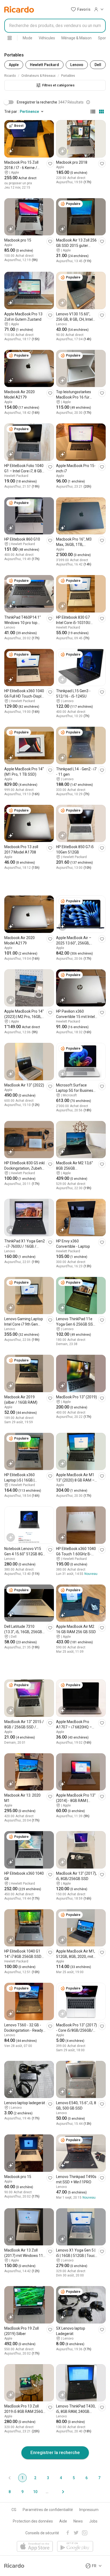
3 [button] (48, 2478)
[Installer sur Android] (75, 2547)
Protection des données (33, 2521)
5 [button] (74, 2478)
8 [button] (10, 2492)
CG (14, 2510)
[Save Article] (50, 164)
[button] (81, 9)
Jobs (93, 2521)
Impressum (89, 2510)
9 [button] (22, 2492)
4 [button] (61, 2478)
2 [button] (35, 2478)
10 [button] (35, 2492)
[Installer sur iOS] (35, 2547)
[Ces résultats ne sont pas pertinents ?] (88, 102)
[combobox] (55, 26)
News (78, 2521)
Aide (63, 2521)
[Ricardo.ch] (19, 9)
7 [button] (99, 2478)
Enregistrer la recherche (55, 2452)
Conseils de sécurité (42, 2533)
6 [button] (87, 2478)
